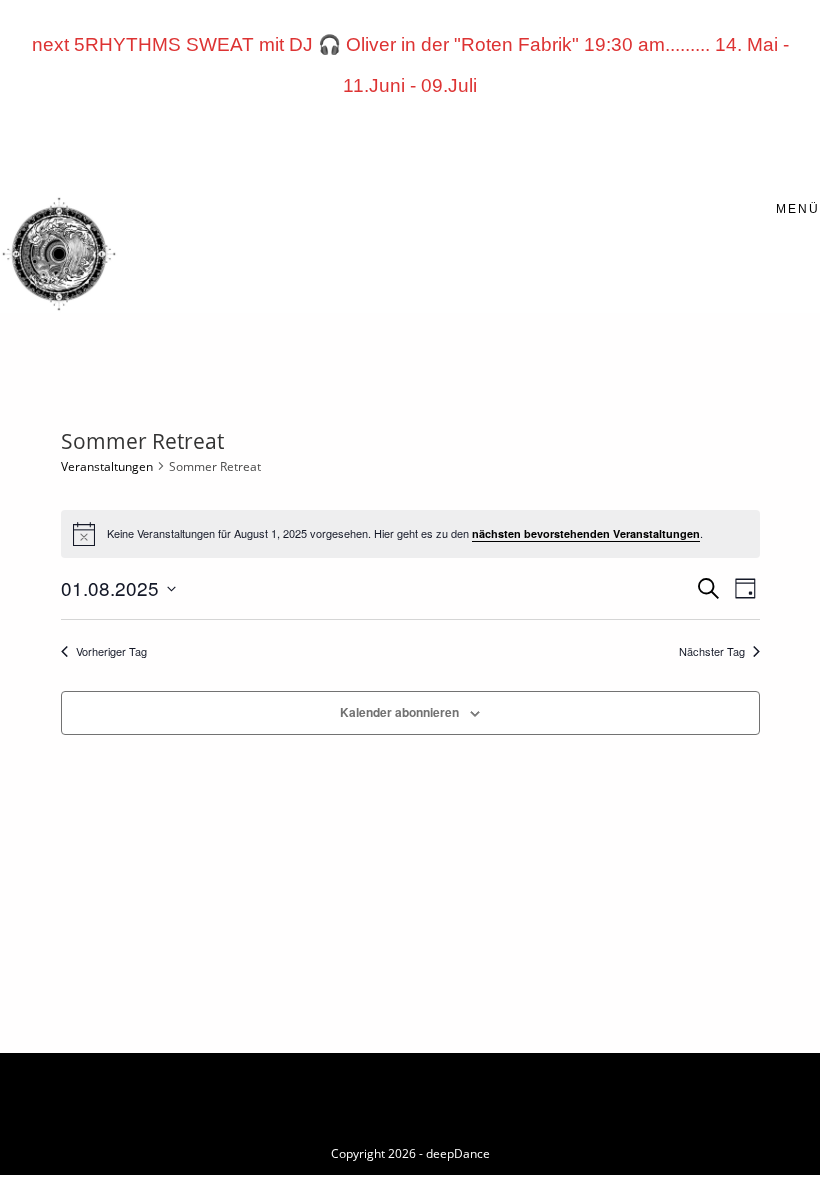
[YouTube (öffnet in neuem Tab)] (429, 141)
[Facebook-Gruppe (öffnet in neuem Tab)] (353, 141)
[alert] (410, 534)
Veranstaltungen (107, 466)
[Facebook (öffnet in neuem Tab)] (315, 141)
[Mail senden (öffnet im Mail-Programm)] (467, 141)
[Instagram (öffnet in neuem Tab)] (391, 141)
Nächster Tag (712, 651)
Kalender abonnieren (399, 712)
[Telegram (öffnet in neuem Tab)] (505, 141)
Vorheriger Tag (111, 651)
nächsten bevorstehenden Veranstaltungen (586, 533)
